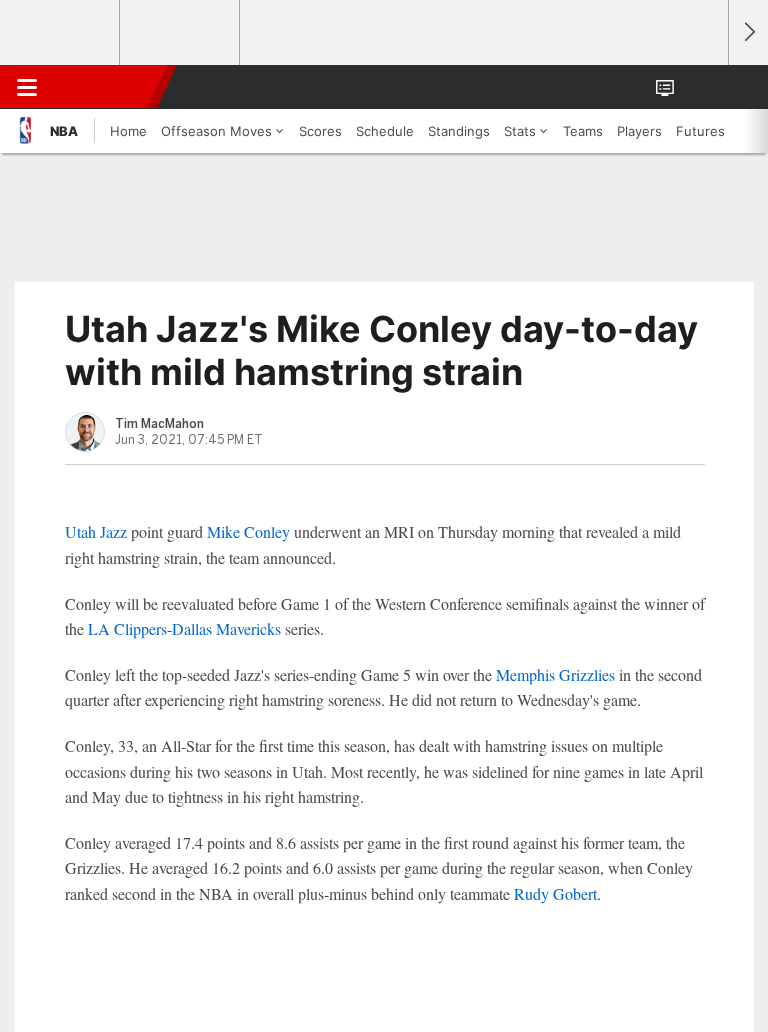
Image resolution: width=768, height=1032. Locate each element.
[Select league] (61, 33)
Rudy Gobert (555, 893)
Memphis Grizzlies (555, 674)
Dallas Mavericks (226, 628)
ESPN (107, 87)
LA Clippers (127, 628)
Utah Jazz (96, 531)
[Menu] (27, 87)
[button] (702, 87)
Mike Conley (248, 531)
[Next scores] (748, 32)
